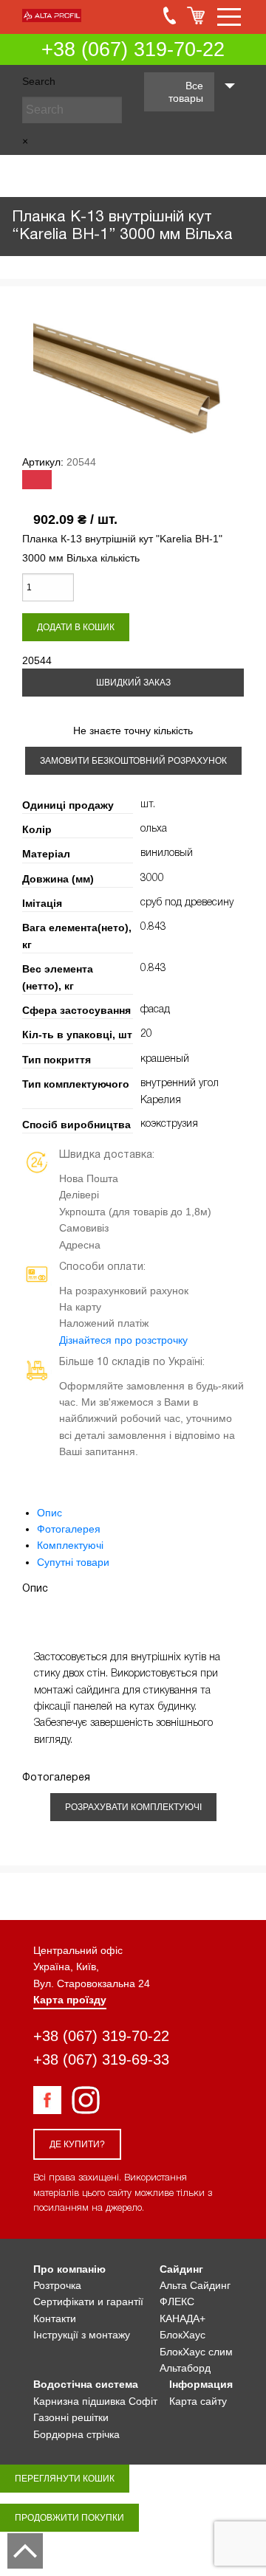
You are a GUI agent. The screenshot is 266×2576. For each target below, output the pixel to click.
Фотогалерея (69, 1529)
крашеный (165, 1059)
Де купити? (77, 2144)
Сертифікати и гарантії (88, 2302)
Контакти (55, 2318)
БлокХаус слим (196, 2352)
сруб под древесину (187, 903)
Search (39, 81)
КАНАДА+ (183, 2318)
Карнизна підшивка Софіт (95, 2401)
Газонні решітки (71, 2417)
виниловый (167, 853)
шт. (148, 805)
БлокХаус (183, 2335)
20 (146, 1034)
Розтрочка (57, 2285)
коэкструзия (169, 1124)
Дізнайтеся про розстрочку (123, 1340)
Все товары (186, 92)
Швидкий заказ (133, 683)
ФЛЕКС (177, 2302)
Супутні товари (73, 1562)
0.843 (153, 927)
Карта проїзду (70, 2000)
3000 (152, 878)
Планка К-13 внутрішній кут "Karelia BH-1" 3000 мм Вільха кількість (122, 548)
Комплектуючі (70, 1545)
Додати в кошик (76, 627)
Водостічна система (86, 2384)
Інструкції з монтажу (82, 2335)
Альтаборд (185, 2368)
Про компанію (69, 2269)
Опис (50, 1513)
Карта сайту (198, 2401)
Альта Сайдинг (195, 2285)
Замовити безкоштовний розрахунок (133, 761)
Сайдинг (181, 2269)
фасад (155, 1010)
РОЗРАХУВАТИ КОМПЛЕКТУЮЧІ (133, 1807)
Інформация (201, 2384)
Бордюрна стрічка (76, 2434)
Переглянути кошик (65, 2479)
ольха (154, 829)
